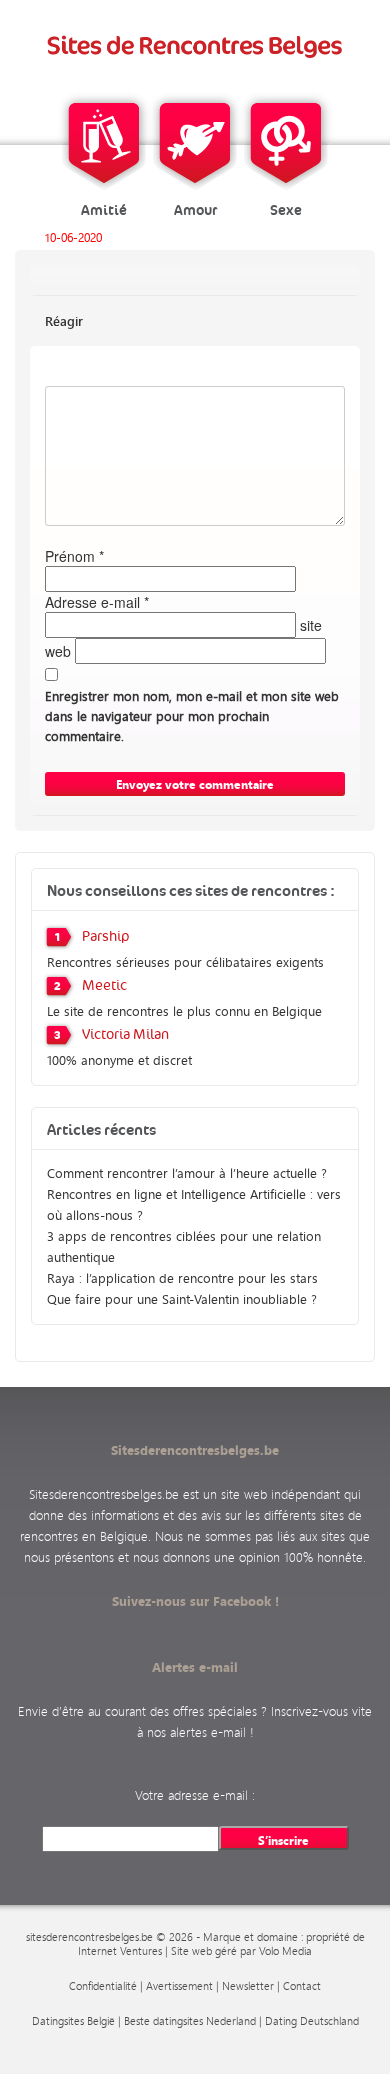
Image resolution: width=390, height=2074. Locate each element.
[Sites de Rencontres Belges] (195, 46)
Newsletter (248, 1986)
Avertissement (179, 1986)
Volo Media (285, 1951)
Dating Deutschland (312, 2021)
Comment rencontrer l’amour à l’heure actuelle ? (187, 1172)
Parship (106, 937)
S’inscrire (283, 1840)
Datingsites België (73, 2021)
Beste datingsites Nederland (190, 2021)
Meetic (104, 986)
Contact (302, 1986)
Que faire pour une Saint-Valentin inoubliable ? (182, 1298)
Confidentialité (103, 1986)
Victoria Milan (125, 1035)
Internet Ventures (120, 1951)
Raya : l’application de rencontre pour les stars (182, 1277)
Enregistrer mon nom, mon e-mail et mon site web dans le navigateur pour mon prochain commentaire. (192, 715)
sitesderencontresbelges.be (89, 1937)
